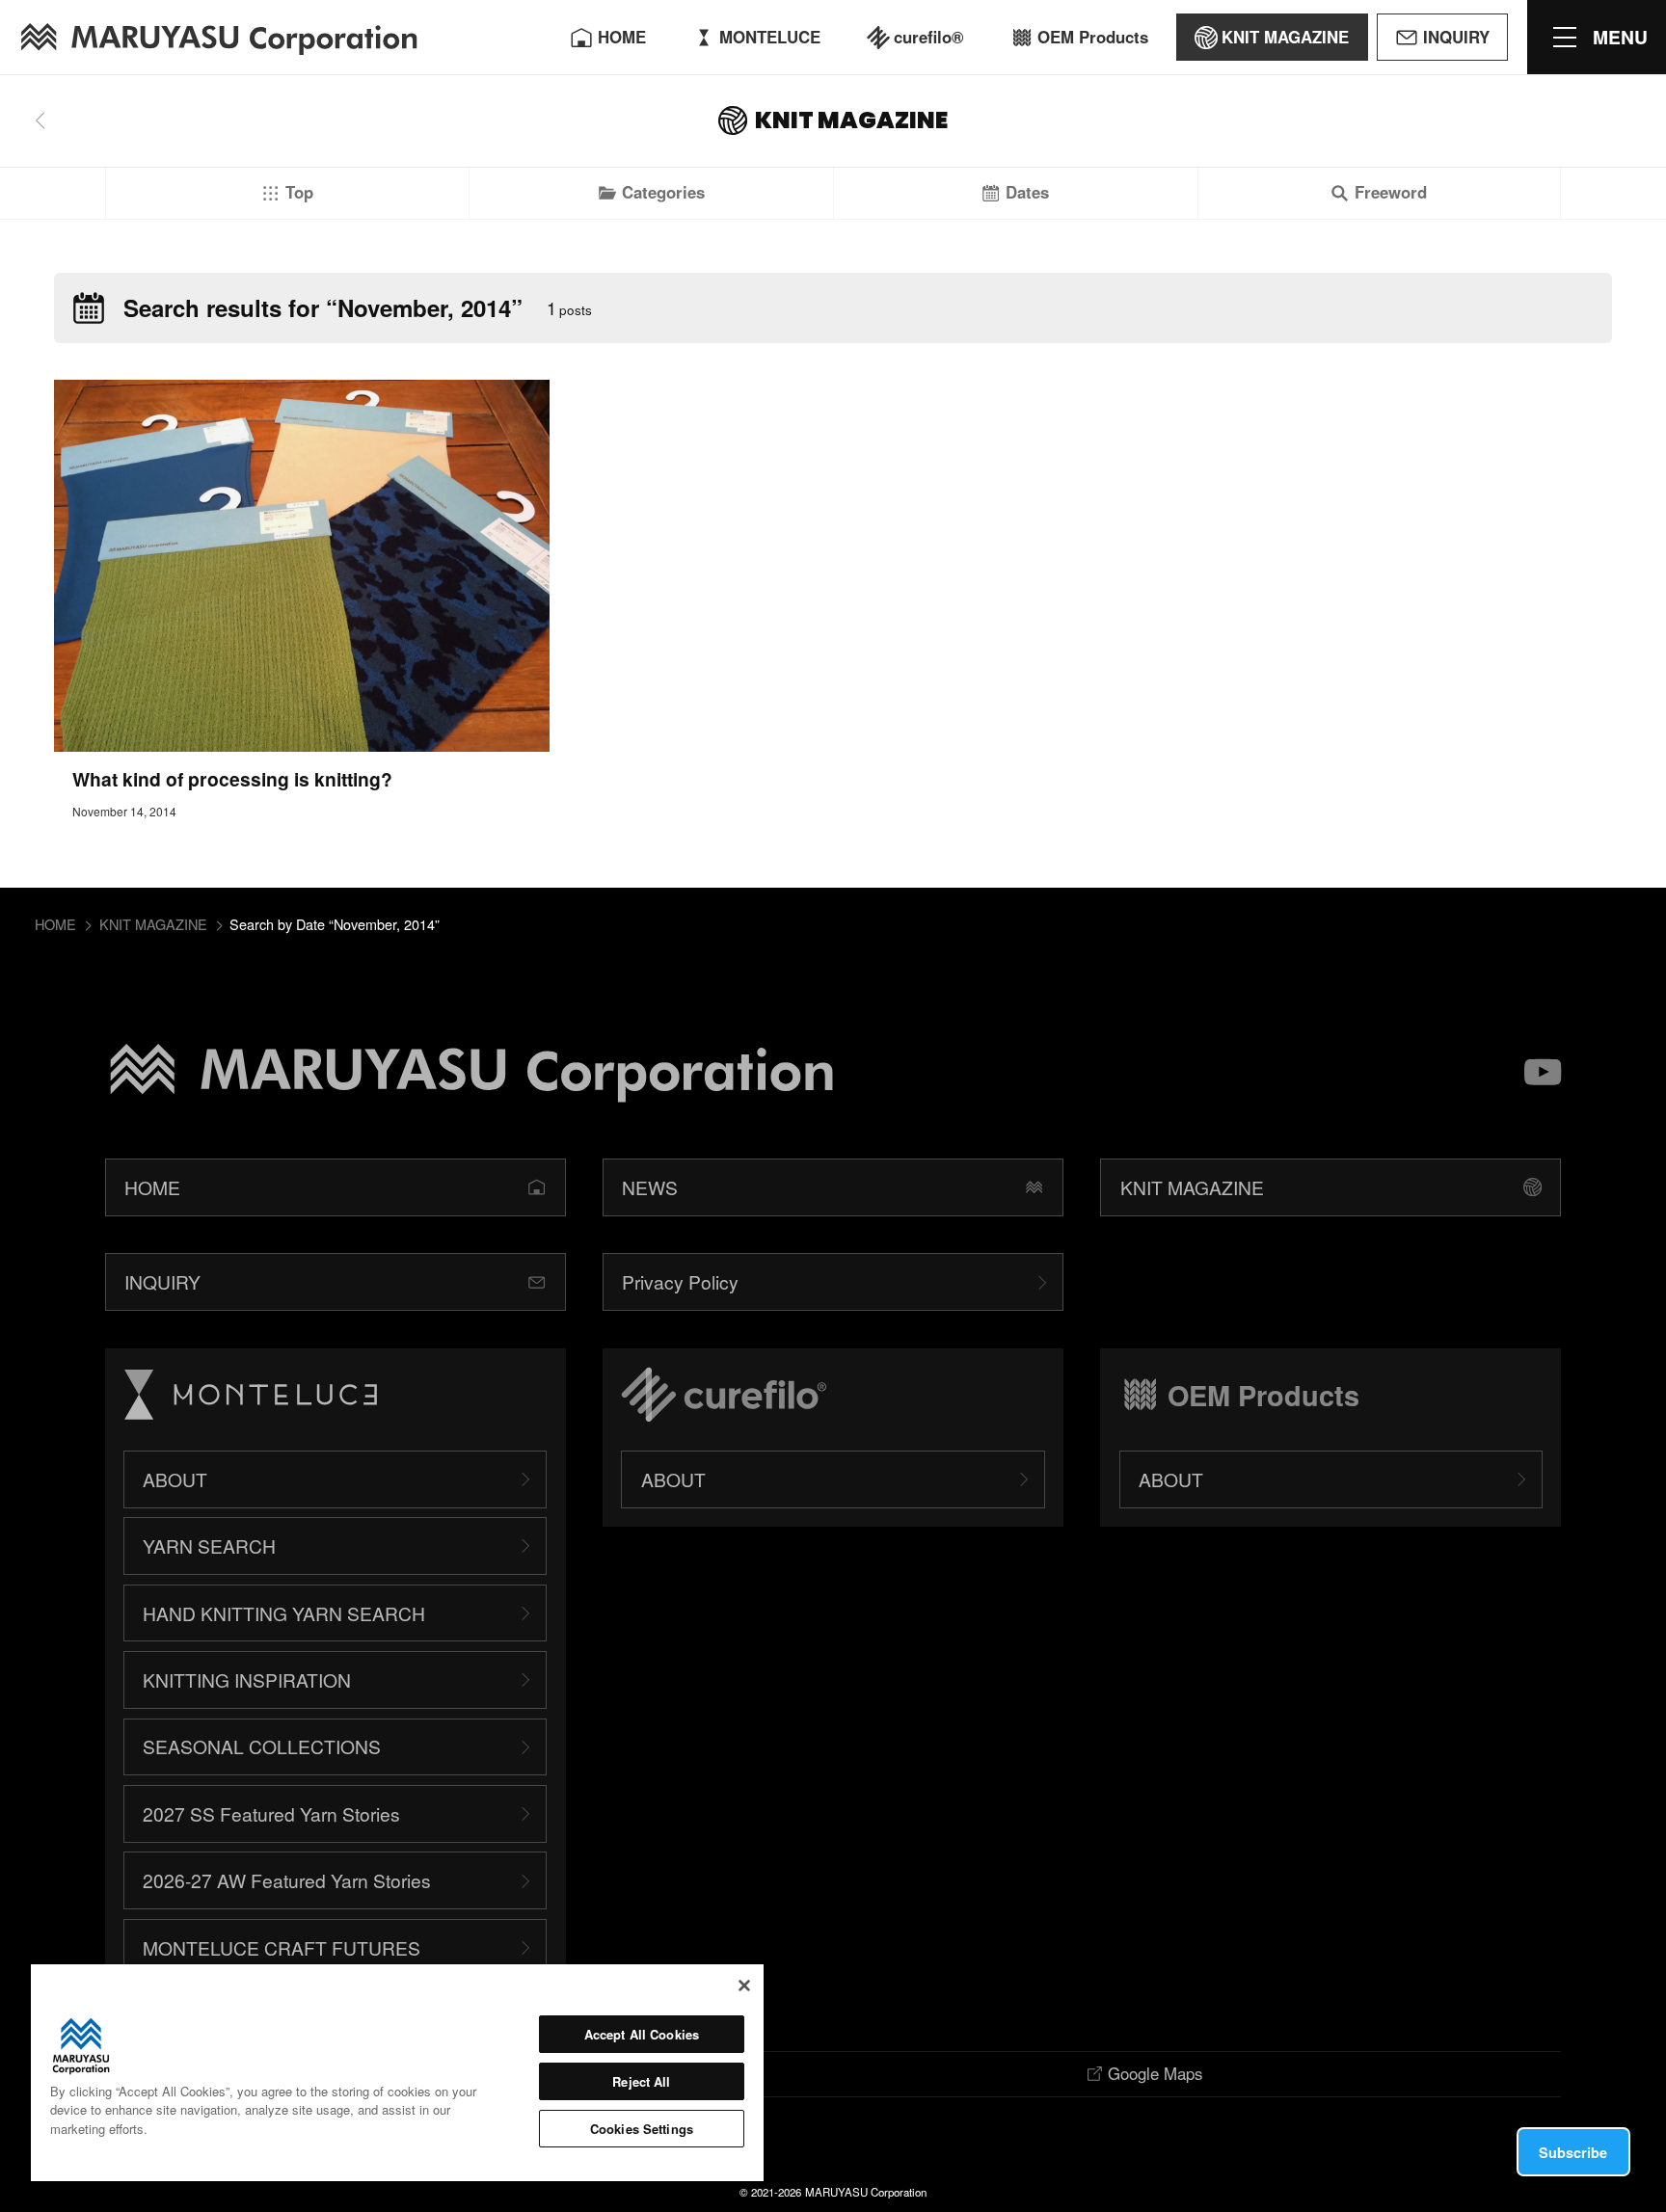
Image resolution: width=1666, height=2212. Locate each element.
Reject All (641, 2081)
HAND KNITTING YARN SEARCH (284, 1613)
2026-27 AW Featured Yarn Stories (287, 1880)
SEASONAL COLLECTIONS (262, 1746)
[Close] (744, 1985)
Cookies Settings (642, 2129)
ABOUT (175, 1479)
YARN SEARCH (209, 1546)
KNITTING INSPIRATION (247, 1679)
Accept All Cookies (642, 2034)
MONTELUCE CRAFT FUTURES (282, 1947)
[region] (397, 2073)
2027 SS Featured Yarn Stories (271, 1813)
